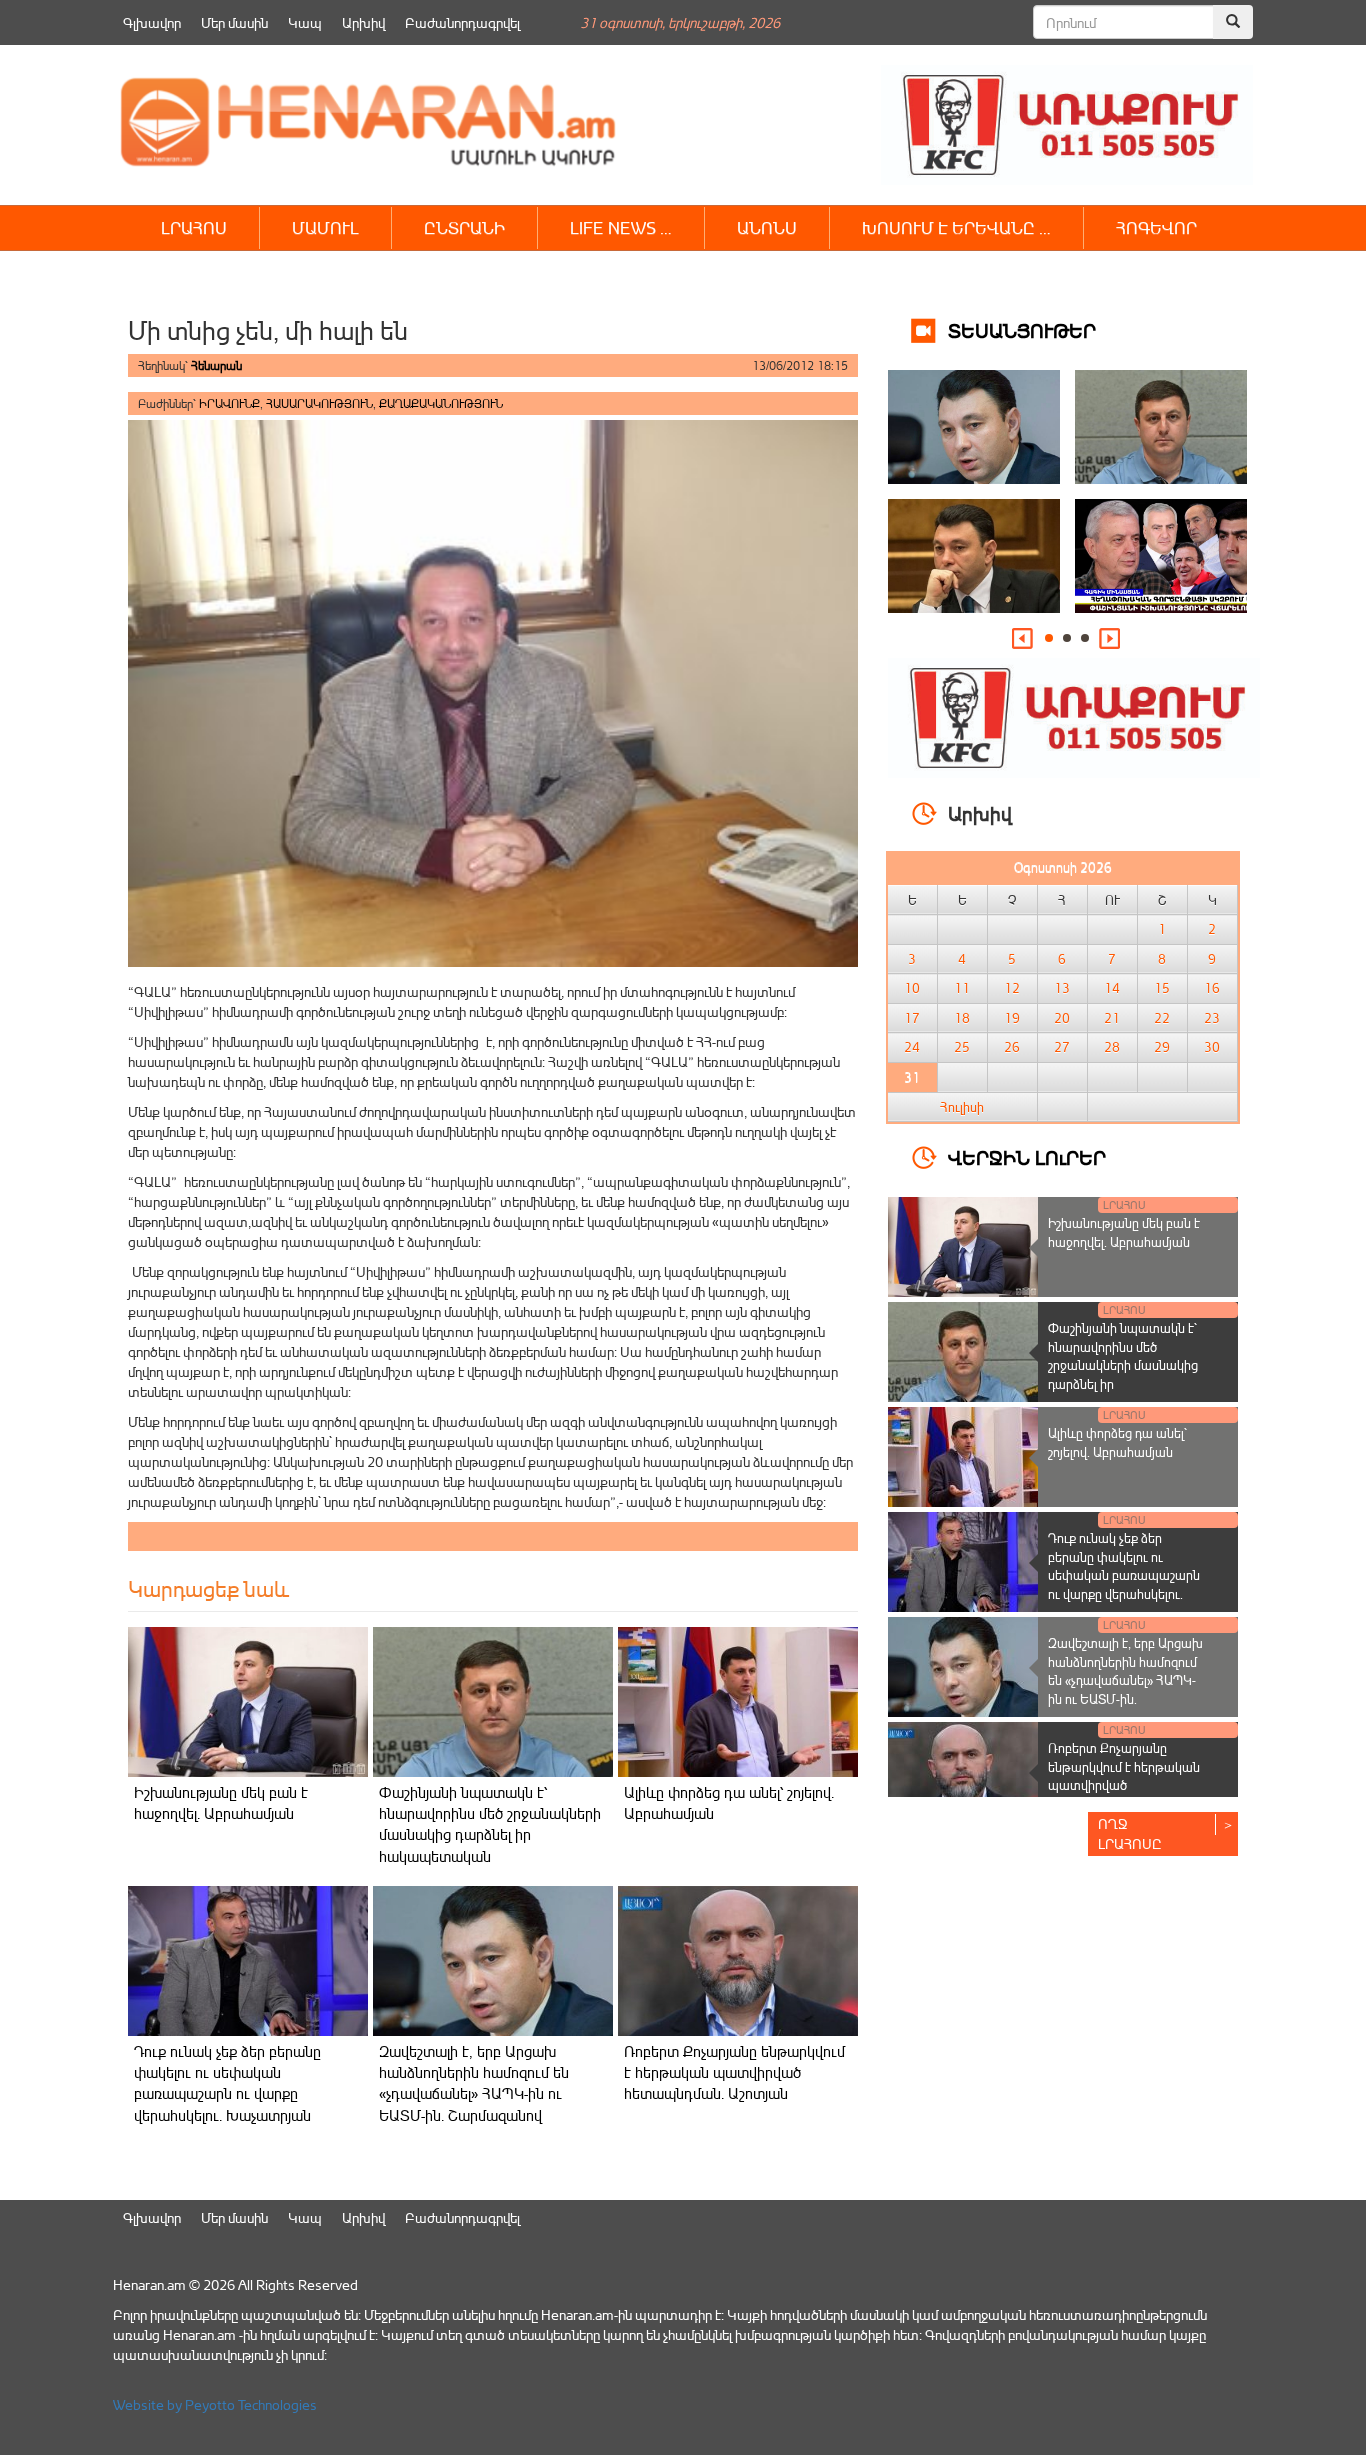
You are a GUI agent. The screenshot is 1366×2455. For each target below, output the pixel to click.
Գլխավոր (152, 22)
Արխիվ (363, 22)
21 (1112, 1018)
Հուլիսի (962, 1107)
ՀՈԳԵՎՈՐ (1156, 227)
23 (1212, 1018)
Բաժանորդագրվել (462, 22)
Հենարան (216, 365)
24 (912, 1047)
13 (1062, 988)
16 (1212, 988)
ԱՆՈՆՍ (767, 227)
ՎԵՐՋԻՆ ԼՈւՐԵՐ (1027, 1156)
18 (962, 1018)
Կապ (305, 22)
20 (1062, 1018)
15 (1162, 988)
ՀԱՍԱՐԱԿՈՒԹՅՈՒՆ (319, 403)
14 (1112, 988)
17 (912, 1018)
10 (912, 988)
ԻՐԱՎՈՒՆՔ (229, 403)
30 (1212, 1047)
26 (1012, 1047)
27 (1062, 1047)
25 (962, 1047)
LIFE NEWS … (621, 227)
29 (1162, 1047)
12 (1012, 988)
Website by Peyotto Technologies (215, 2404)
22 (1162, 1018)
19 (1012, 1018)
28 (1112, 1047)
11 (962, 988)
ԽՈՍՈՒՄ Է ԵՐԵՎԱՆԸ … (956, 227)
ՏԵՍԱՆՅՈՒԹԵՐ (1022, 329)
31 (912, 1077)
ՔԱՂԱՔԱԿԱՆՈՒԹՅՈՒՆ (441, 403)
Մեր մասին (234, 22)
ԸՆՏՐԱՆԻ (464, 227)
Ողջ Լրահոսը (1130, 1833)
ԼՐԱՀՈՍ (194, 227)
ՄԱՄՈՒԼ (325, 227)
